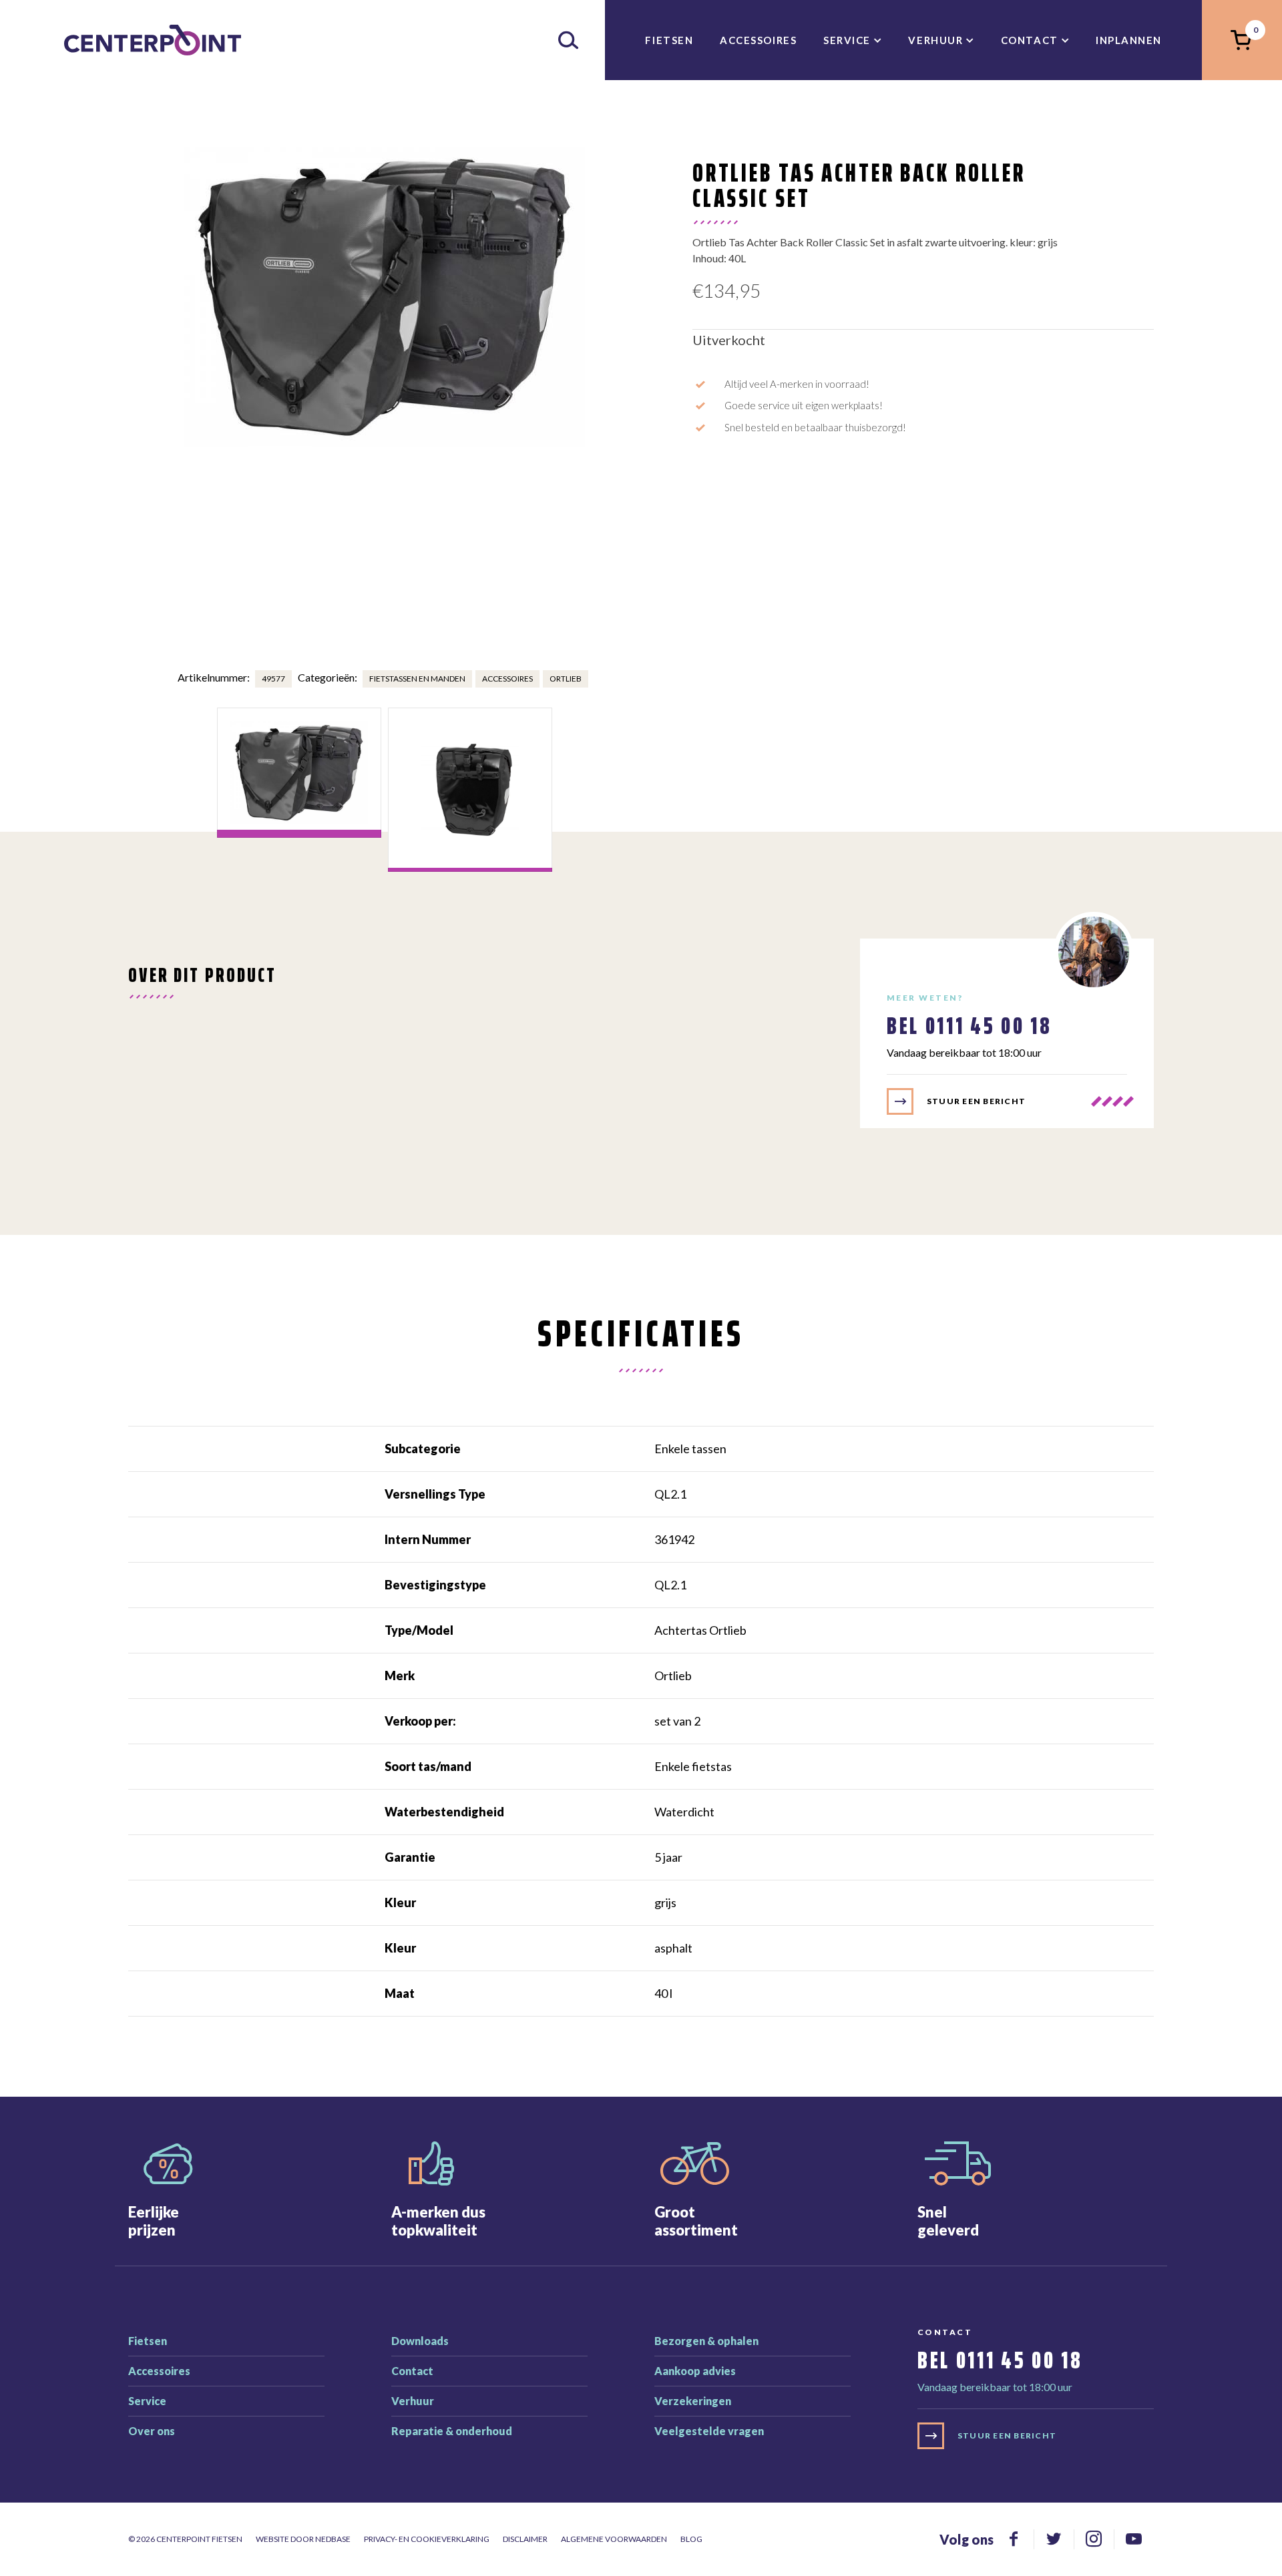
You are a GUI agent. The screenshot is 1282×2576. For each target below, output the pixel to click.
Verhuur (935, 40)
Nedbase (333, 2539)
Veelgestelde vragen (709, 2431)
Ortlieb (566, 679)
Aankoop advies (695, 2371)
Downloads (420, 2341)
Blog (691, 2539)
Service (847, 40)
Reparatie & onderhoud (452, 2431)
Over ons (152, 2431)
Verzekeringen (693, 2401)
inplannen (1129, 40)
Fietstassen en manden (417, 679)
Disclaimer (525, 2539)
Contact (1030, 40)
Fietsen (669, 40)
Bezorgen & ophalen (706, 2341)
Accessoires (758, 40)
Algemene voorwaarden (614, 2539)
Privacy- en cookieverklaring (427, 2539)
